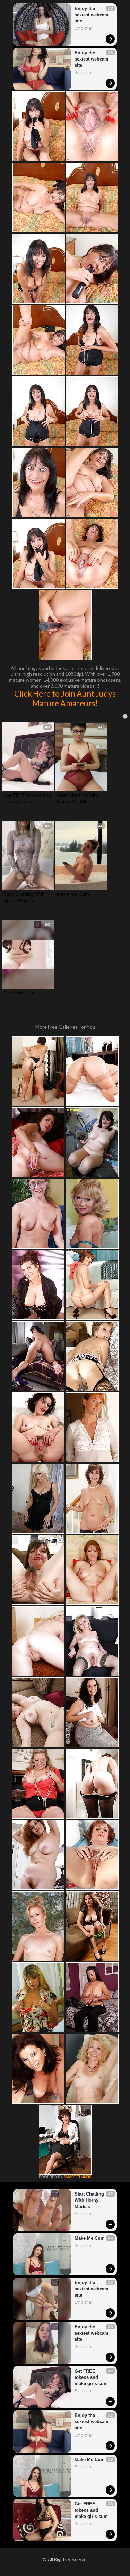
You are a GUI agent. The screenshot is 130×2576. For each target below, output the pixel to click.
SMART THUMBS (78, 2177)
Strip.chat (83, 28)
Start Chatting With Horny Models (78, 798)
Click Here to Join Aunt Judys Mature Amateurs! (65, 698)
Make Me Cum (73, 894)
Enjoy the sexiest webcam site (92, 15)
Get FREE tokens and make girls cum (28, 798)
